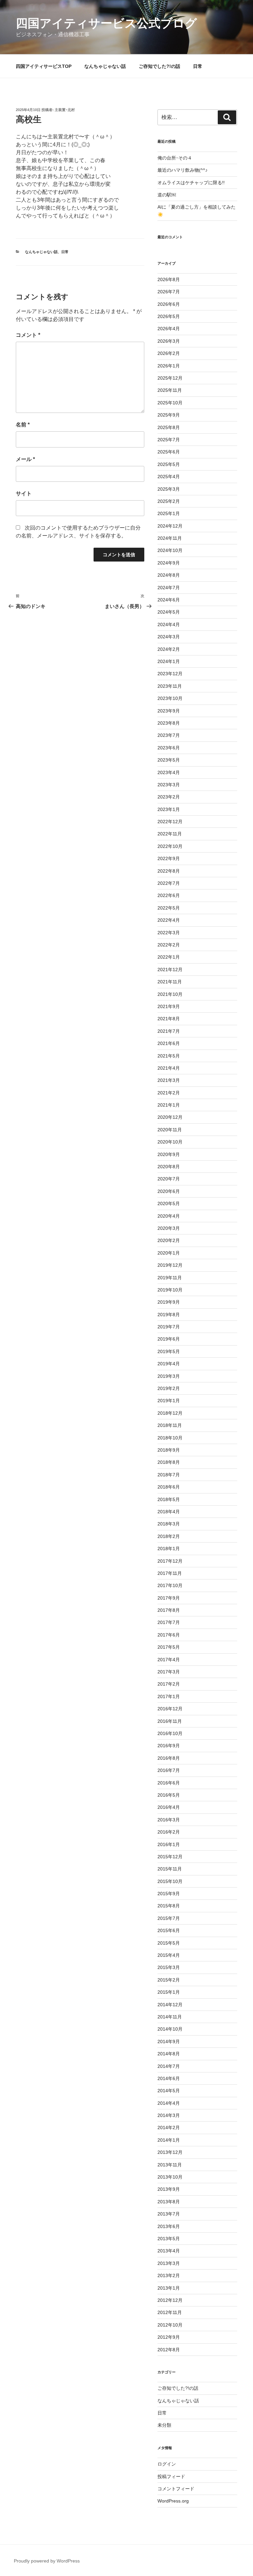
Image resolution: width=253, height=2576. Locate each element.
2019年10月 (170, 1290)
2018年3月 (169, 1524)
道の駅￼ (167, 195)
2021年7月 (169, 1031)
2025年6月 (169, 452)
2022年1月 (169, 957)
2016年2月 (169, 1832)
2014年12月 (170, 2005)
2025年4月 (169, 477)
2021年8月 (169, 1019)
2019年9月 (169, 1302)
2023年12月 (170, 674)
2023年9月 (169, 711)
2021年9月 (169, 1006)
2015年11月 (170, 1869)
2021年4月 (169, 1068)
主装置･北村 (65, 110)
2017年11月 (170, 1573)
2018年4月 (169, 1512)
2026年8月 (169, 279)
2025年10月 (170, 403)
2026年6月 (169, 304)
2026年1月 (169, 366)
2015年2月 (169, 1980)
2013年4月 (169, 2251)
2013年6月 (169, 2226)
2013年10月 (170, 2177)
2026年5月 (169, 316)
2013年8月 (169, 2202)
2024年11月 (170, 538)
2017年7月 (169, 1622)
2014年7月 (169, 2066)
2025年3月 (169, 489)
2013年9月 (169, 2189)
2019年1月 (169, 1401)
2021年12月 (170, 970)
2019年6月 (169, 1339)
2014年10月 (170, 2029)
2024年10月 (170, 550)
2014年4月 (169, 2103)
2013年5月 (169, 2239)
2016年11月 (170, 1721)
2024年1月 (169, 661)
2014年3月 (169, 2115)
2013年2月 (169, 2275)
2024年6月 (169, 600)
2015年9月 (169, 1894)
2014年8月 (169, 2054)
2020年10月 (170, 1142)
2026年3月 (169, 341)
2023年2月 (169, 797)
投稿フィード (171, 2476)
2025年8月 (169, 427)
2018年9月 (169, 1450)
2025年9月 (169, 415)
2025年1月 (169, 513)
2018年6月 (169, 1487)
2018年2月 (169, 1536)
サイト (24, 493)
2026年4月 (169, 329)
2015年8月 (169, 1906)
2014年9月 (169, 2041)
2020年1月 (169, 1253)
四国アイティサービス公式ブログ (106, 23)
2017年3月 (169, 1672)
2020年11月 (170, 1130)
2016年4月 (169, 1807)
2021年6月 (169, 1043)
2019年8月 (169, 1315)
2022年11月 (170, 834)
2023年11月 (170, 686)
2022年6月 (169, 895)
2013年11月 (170, 2165)
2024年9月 (169, 563)
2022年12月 (170, 822)
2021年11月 (170, 982)
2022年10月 (170, 846)
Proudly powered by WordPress (47, 2561)
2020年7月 (169, 1179)
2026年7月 (169, 292)
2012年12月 (170, 2300)
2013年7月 (169, 2214)
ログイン (167, 2464)
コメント (28, 335)
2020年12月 (170, 1117)
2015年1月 (169, 1992)
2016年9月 (169, 1746)
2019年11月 (170, 1278)
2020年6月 (169, 1191)
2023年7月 (169, 735)
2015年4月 (169, 1955)
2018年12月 (170, 1413)
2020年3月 (169, 1228)
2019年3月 (169, 1376)
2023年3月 (169, 785)
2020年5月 (169, 1203)
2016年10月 (170, 1733)
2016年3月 (169, 1820)
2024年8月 (169, 575)
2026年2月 (169, 353)
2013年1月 (169, 2288)
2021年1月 (169, 1105)
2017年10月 (170, 1585)
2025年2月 (169, 501)
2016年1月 (169, 1844)
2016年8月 (169, 1758)
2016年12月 (170, 1709)
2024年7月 (169, 588)
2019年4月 (169, 1364)
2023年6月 (169, 748)
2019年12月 (170, 1265)
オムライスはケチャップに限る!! (191, 183)
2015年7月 (169, 1918)
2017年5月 (169, 1647)
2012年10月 (170, 2325)
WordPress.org (173, 2501)
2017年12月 (170, 1561)
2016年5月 (169, 1795)
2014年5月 (169, 2091)
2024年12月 (170, 526)
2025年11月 (170, 390)
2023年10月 (170, 698)
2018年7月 (169, 1475)
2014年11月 (170, 2017)
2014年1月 (169, 2140)
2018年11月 (170, 1425)
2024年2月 (169, 649)
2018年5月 (169, 1499)
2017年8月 (169, 1610)
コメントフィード (176, 2489)
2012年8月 (169, 2350)
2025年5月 (169, 464)
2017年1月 (169, 1696)
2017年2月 (169, 1684)
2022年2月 (169, 945)
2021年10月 (170, 994)
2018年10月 (170, 1438)
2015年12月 (170, 1857)
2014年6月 (169, 2078)
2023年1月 (169, 809)
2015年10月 (170, 1881)
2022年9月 (169, 858)
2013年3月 (169, 2263)
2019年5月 (169, 1351)
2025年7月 (169, 440)
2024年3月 (169, 637)
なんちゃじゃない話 (105, 66)
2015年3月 (169, 1967)
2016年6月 (169, 1783)
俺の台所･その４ (175, 158)
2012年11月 (170, 2312)
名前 (23, 425)
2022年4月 (169, 920)
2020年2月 (169, 1240)
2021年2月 (169, 1093)
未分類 (164, 2425)
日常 (198, 66)
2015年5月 (169, 1943)
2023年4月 (169, 772)
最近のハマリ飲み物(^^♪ (183, 170)
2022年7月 (169, 883)
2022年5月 (169, 908)
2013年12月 (170, 2152)
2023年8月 (169, 723)
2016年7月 (169, 1770)
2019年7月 (169, 1327)
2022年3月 (169, 933)
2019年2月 (169, 1388)
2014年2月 (169, 2127)
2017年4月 (169, 1660)
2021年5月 (169, 1056)
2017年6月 (169, 1635)
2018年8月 (169, 1462)
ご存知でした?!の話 (159, 66)
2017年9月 (169, 1598)
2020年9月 (169, 1154)
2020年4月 (169, 1216)
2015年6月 (169, 1930)
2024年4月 (169, 624)
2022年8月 (169, 871)
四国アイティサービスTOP (44, 66)
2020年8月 (169, 1167)
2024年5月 (169, 612)
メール (25, 459)
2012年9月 (169, 2337)
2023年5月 (169, 760)
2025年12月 (170, 378)
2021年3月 (169, 1080)
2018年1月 (169, 1548)
